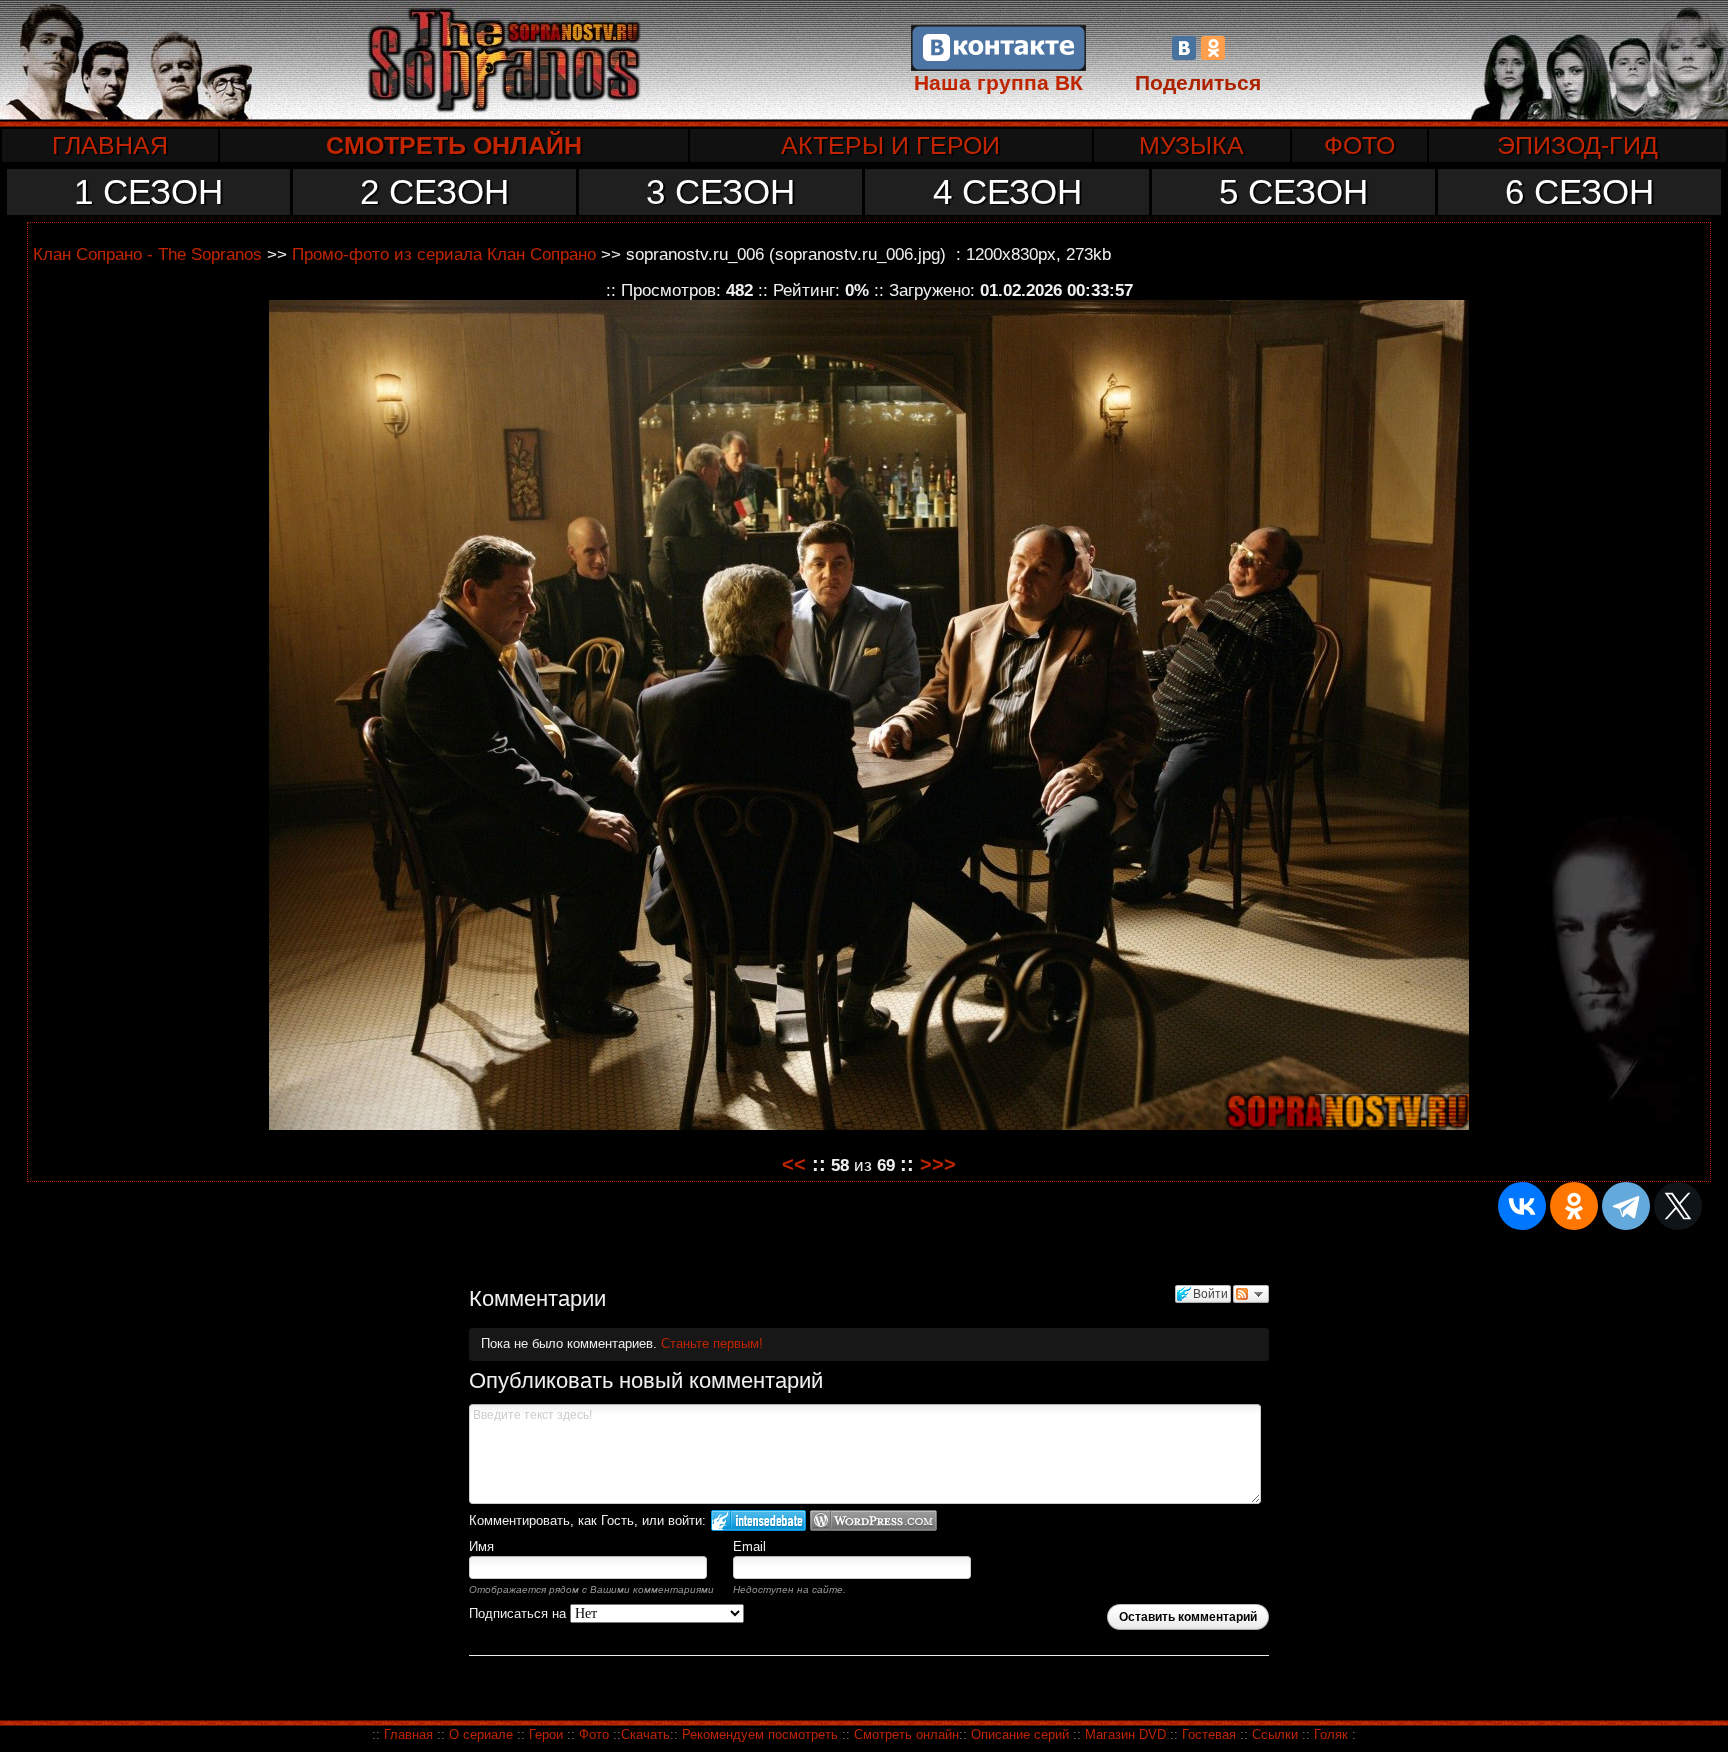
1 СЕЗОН (148, 191)
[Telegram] (1626, 1206)
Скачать (645, 1734)
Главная (408, 1734)
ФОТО (1359, 145)
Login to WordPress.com (873, 1520)
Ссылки (1275, 1734)
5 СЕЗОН (1293, 191)
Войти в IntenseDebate (758, 1520)
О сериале (481, 1734)
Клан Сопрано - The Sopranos (147, 254)
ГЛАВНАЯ (110, 145)
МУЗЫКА (1191, 145)
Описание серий (1020, 1734)
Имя (481, 1546)
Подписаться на (519, 1613)
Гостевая (1209, 1734)
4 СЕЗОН (1007, 191)
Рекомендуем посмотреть (760, 1734)
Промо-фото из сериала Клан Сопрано (444, 254)
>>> (938, 1164)
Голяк (1331, 1734)
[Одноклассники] (1213, 48)
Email (749, 1546)
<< (794, 1164)
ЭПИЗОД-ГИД (1577, 145)
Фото (594, 1734)
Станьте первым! (712, 1343)
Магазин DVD (1127, 1734)
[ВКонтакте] (1184, 48)
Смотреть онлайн (906, 1734)
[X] (1678, 1206)
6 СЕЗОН (1579, 191)
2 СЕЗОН (434, 191)
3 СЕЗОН (720, 191)
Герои (546, 1734)
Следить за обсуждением (1251, 1294)
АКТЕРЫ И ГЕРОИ (890, 145)
